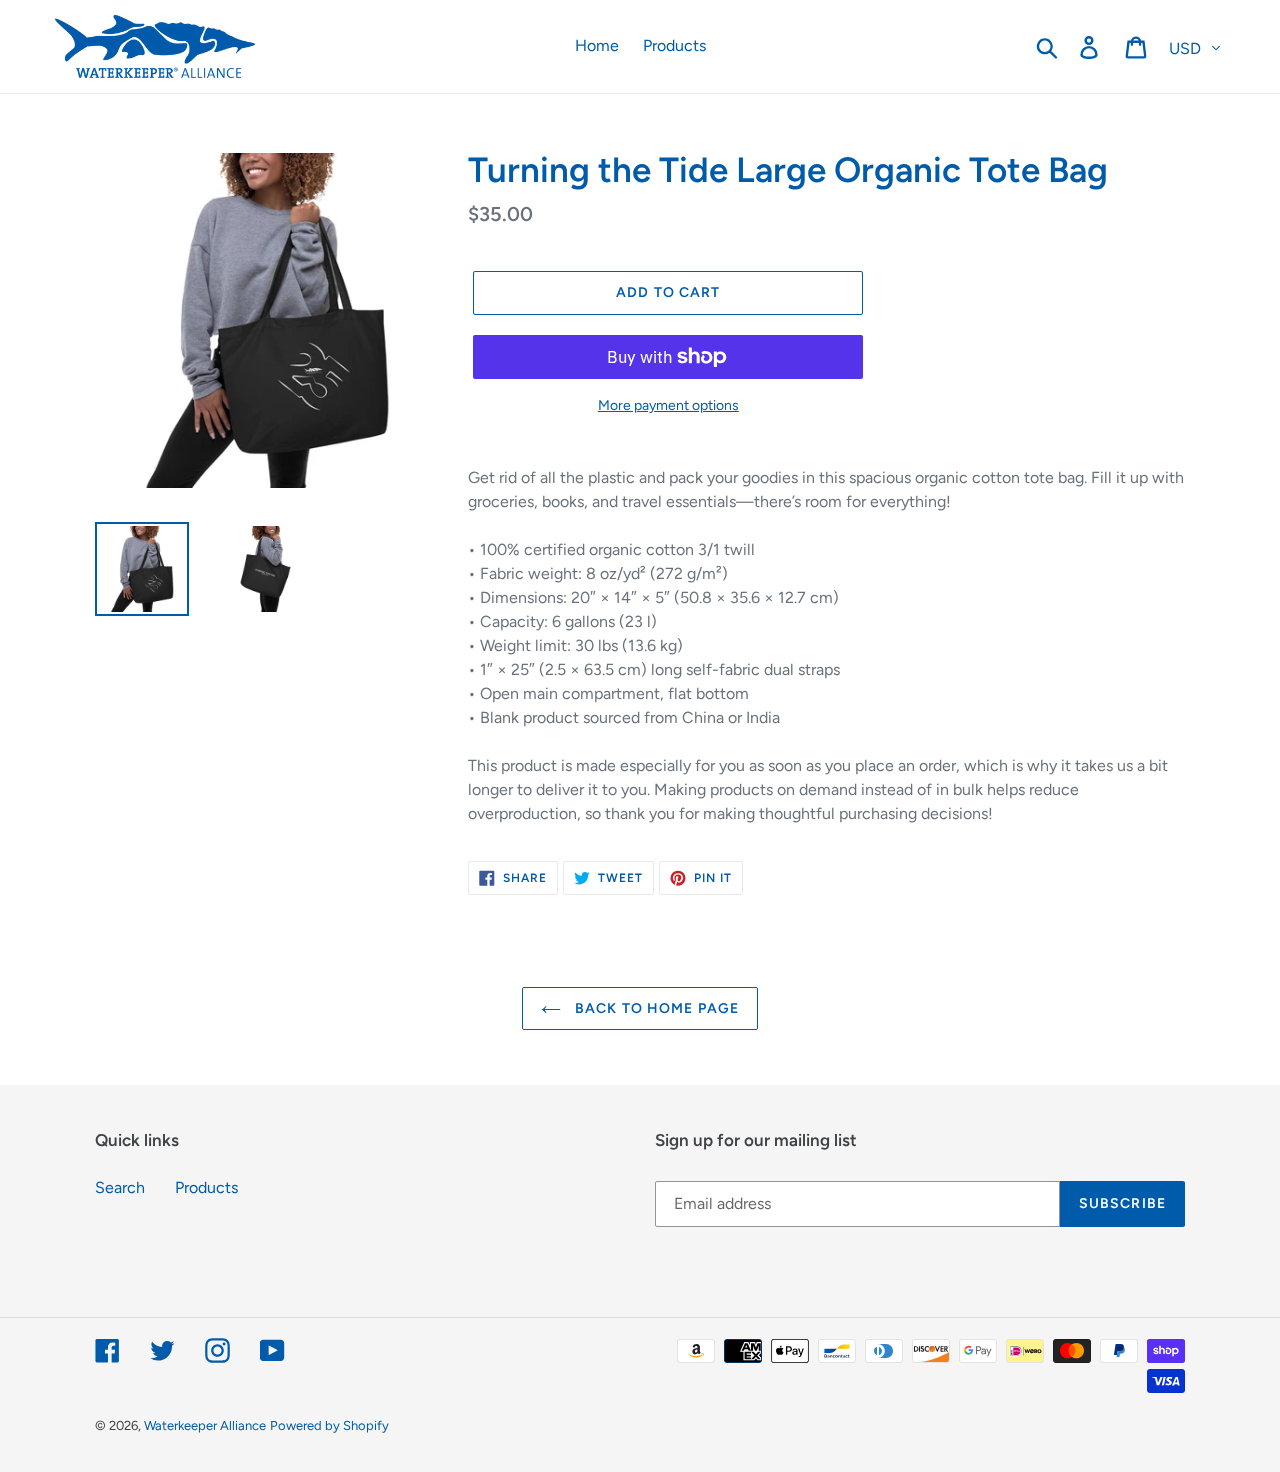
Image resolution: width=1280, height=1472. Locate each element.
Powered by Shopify (329, 1425)
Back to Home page (655, 1008)
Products (206, 1187)
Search (120, 1187)
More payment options (668, 405)
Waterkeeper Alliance (205, 1425)
